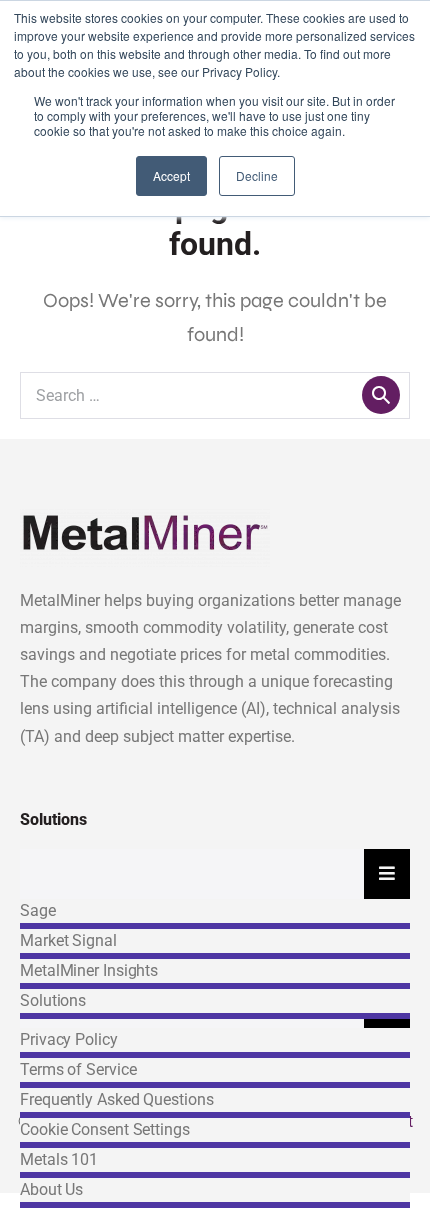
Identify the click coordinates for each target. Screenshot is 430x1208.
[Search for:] (215, 394)
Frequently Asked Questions (116, 1099)
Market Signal (68, 940)
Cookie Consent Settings (105, 1129)
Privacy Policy (69, 1039)
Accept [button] (171, 175)
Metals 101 (59, 1159)
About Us (51, 1189)
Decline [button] (257, 175)
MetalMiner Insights (89, 970)
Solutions (53, 1000)
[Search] (381, 395)
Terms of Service (78, 1069)
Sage (38, 910)
